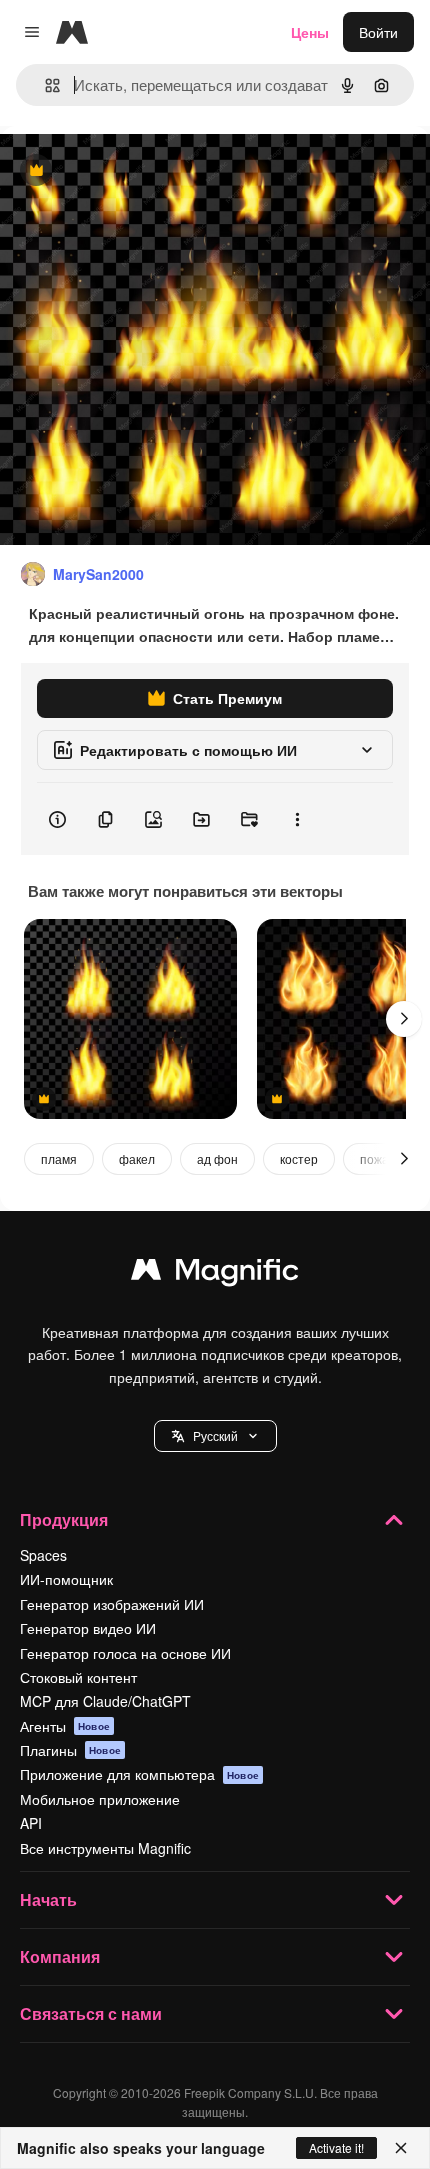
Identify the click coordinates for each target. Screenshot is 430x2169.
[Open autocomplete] (44, 85)
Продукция (64, 1519)
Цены (310, 32)
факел (137, 1158)
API (31, 1823)
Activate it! (336, 2147)
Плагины (70, 1750)
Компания (60, 1956)
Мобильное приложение (100, 1799)
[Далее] (404, 1019)
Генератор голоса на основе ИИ (125, 1653)
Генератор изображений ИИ (112, 1604)
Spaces (43, 1555)
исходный (134, 171)
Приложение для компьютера (139, 1774)
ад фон (217, 1158)
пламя (59, 1158)
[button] (215, 1436)
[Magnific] (215, 1274)
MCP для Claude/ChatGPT (105, 1701)
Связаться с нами (91, 2013)
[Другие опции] (297, 819)
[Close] (401, 2148)
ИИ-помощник (66, 1579)
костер (299, 1158)
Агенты (65, 1726)
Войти (378, 32)
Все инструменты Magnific (105, 1848)
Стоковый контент (78, 1677)
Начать (48, 1899)
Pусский (215, 1435)
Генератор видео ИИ (88, 1628)
